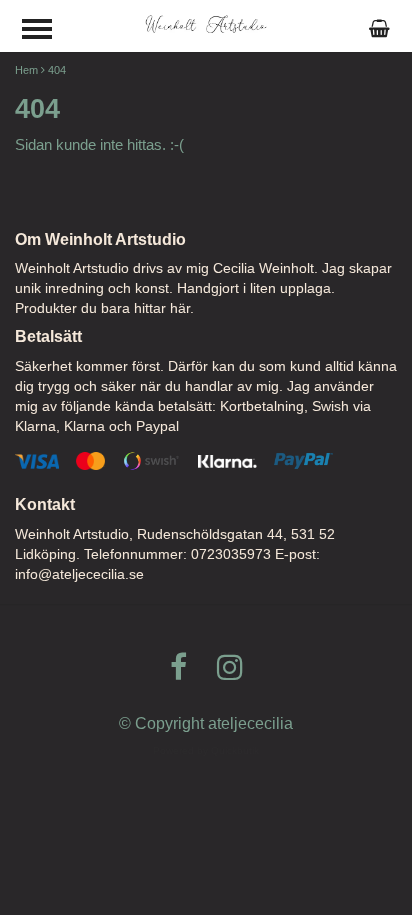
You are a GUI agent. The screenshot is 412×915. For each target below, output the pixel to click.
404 (57, 70)
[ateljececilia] (206, 23)
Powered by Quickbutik (206, 750)
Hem (26, 70)
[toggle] (47, 31)
